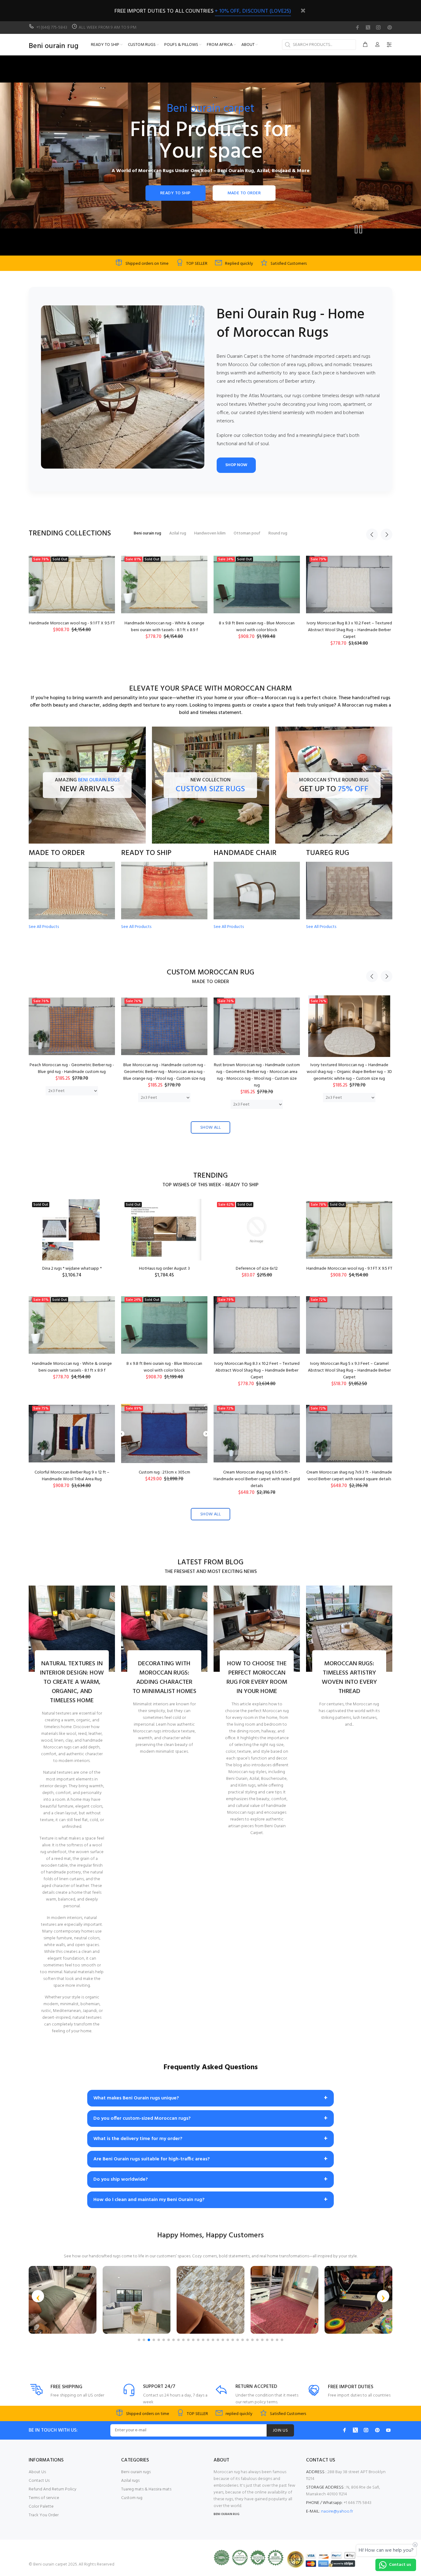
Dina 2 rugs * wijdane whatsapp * (72, 1269)
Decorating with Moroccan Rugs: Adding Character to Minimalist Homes (164, 1678)
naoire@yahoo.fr (337, 2511)
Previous (372, 534)
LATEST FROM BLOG (211, 1563)
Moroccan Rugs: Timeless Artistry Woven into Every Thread (349, 1678)
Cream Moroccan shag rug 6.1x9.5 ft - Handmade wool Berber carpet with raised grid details (257, 1479)
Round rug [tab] (278, 533)
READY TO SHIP (175, 193)
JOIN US (280, 2431)
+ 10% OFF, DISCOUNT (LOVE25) (253, 11)
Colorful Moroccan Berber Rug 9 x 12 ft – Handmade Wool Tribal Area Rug (257, 627)
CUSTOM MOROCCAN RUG (211, 973)
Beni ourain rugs (136, 2472)
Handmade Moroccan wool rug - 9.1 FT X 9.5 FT (349, 1269)
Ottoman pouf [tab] (247, 533)
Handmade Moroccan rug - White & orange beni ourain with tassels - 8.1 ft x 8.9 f (72, 1367)
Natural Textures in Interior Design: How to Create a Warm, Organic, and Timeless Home (72, 1682)
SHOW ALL (211, 1128)
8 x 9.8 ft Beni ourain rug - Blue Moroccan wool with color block (164, 1367)
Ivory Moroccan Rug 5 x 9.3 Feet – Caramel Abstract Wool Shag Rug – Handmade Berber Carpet (164, 630)
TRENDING (211, 1176)
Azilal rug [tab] (178, 533)
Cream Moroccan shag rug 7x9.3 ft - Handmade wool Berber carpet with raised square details (349, 1476)
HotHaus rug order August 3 (164, 1269)
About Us (37, 2472)
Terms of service (44, 2498)
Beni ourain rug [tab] (147, 533)
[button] (38, 2296)
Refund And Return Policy (53, 2489)
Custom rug (132, 2498)
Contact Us (39, 2481)
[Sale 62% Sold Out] (257, 1230)
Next (386, 534)
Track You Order (44, 2515)
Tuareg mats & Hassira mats (146, 2489)
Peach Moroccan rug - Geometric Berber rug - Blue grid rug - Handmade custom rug (72, 1068)
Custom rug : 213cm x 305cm (349, 623)
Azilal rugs (130, 2481)
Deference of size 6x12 (257, 1269)
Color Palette (41, 2507)
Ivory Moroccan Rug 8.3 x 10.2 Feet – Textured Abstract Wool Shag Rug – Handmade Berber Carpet (72, 630)
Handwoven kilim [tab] (210, 533)
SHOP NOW (236, 465)
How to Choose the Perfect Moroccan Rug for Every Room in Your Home (257, 1678)
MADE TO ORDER (244, 193)
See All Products (44, 927)
